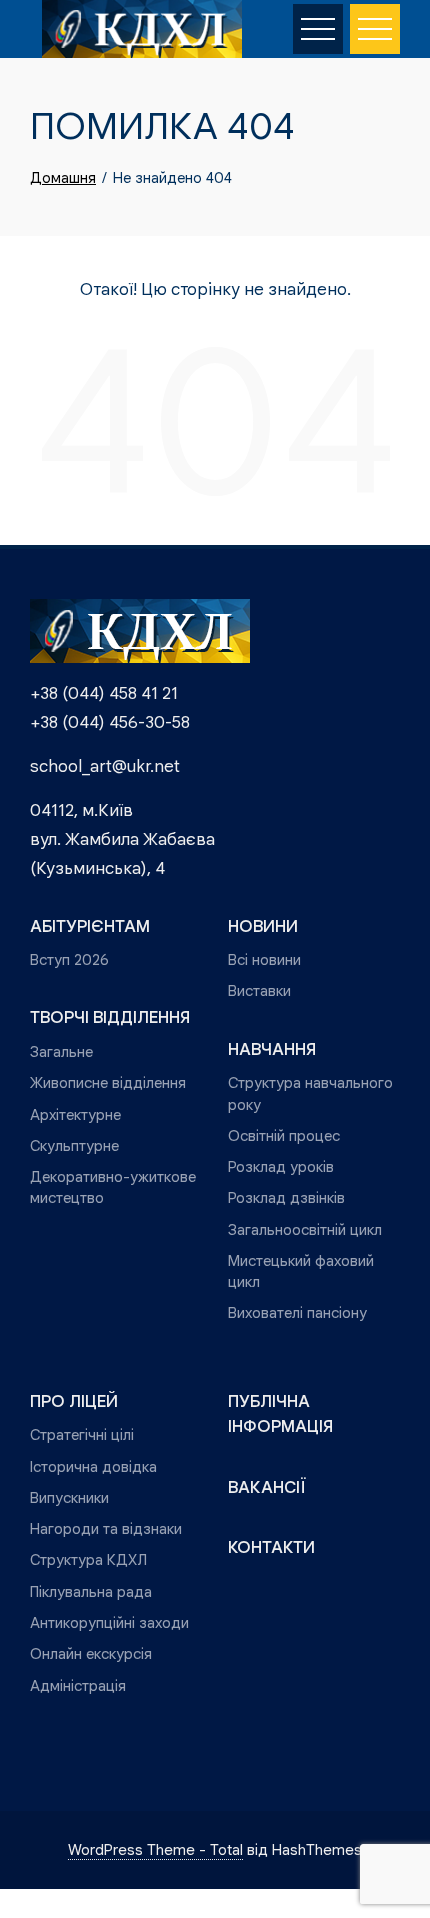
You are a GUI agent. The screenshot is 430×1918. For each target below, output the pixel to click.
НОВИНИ (263, 926)
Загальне (61, 1051)
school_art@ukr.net (105, 766)
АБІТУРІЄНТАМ (90, 926)
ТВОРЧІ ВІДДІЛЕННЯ (110, 1017)
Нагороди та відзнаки (106, 1528)
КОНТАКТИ (271, 1547)
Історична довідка (93, 1466)
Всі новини (264, 959)
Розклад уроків (281, 1166)
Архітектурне (75, 1114)
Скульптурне (74, 1145)
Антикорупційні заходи (109, 1622)
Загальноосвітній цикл (305, 1229)
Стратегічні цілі (82, 1434)
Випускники (69, 1497)
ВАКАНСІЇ (267, 1487)
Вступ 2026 (69, 959)
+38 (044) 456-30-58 (110, 722)
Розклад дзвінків (286, 1197)
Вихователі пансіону (297, 1312)
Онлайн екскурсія (91, 1653)
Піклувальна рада (91, 1591)
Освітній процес (284, 1135)
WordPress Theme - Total (155, 1849)
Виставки (259, 990)
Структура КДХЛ (88, 1559)
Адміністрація (78, 1685)
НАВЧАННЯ (272, 1049)
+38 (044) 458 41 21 (104, 693)
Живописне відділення (108, 1082)
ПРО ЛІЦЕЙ (74, 1401)
